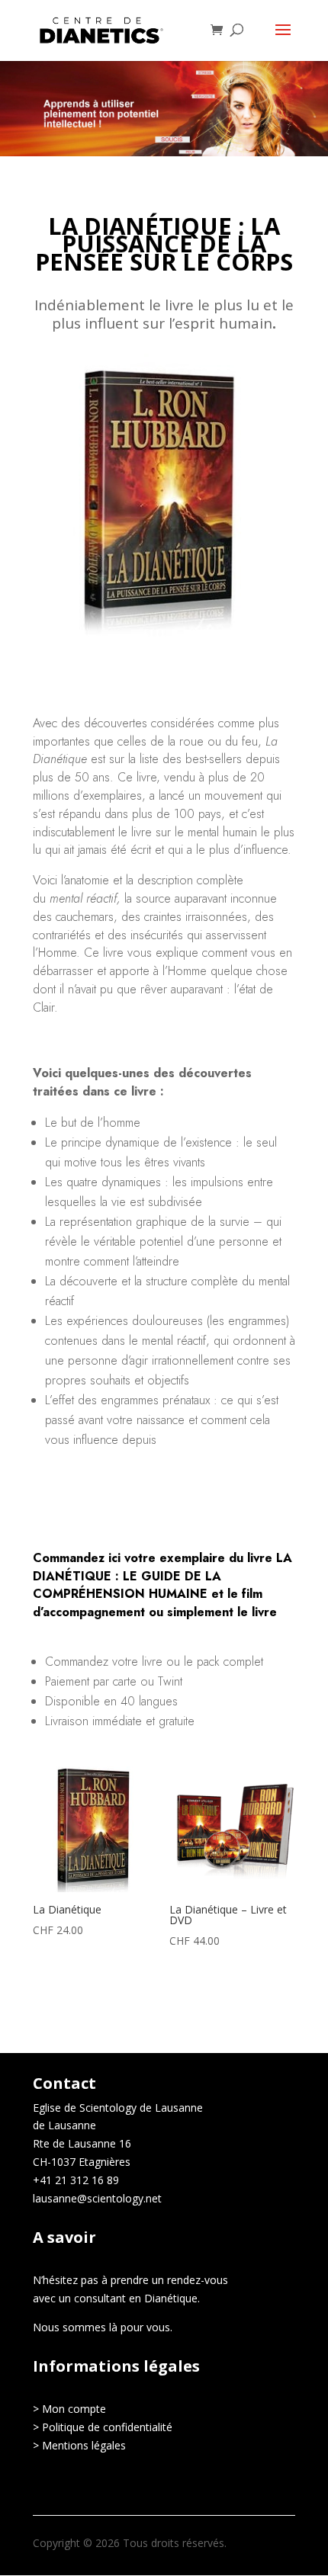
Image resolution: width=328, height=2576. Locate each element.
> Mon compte (69, 2409)
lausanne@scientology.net (97, 2198)
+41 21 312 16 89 (76, 2180)
